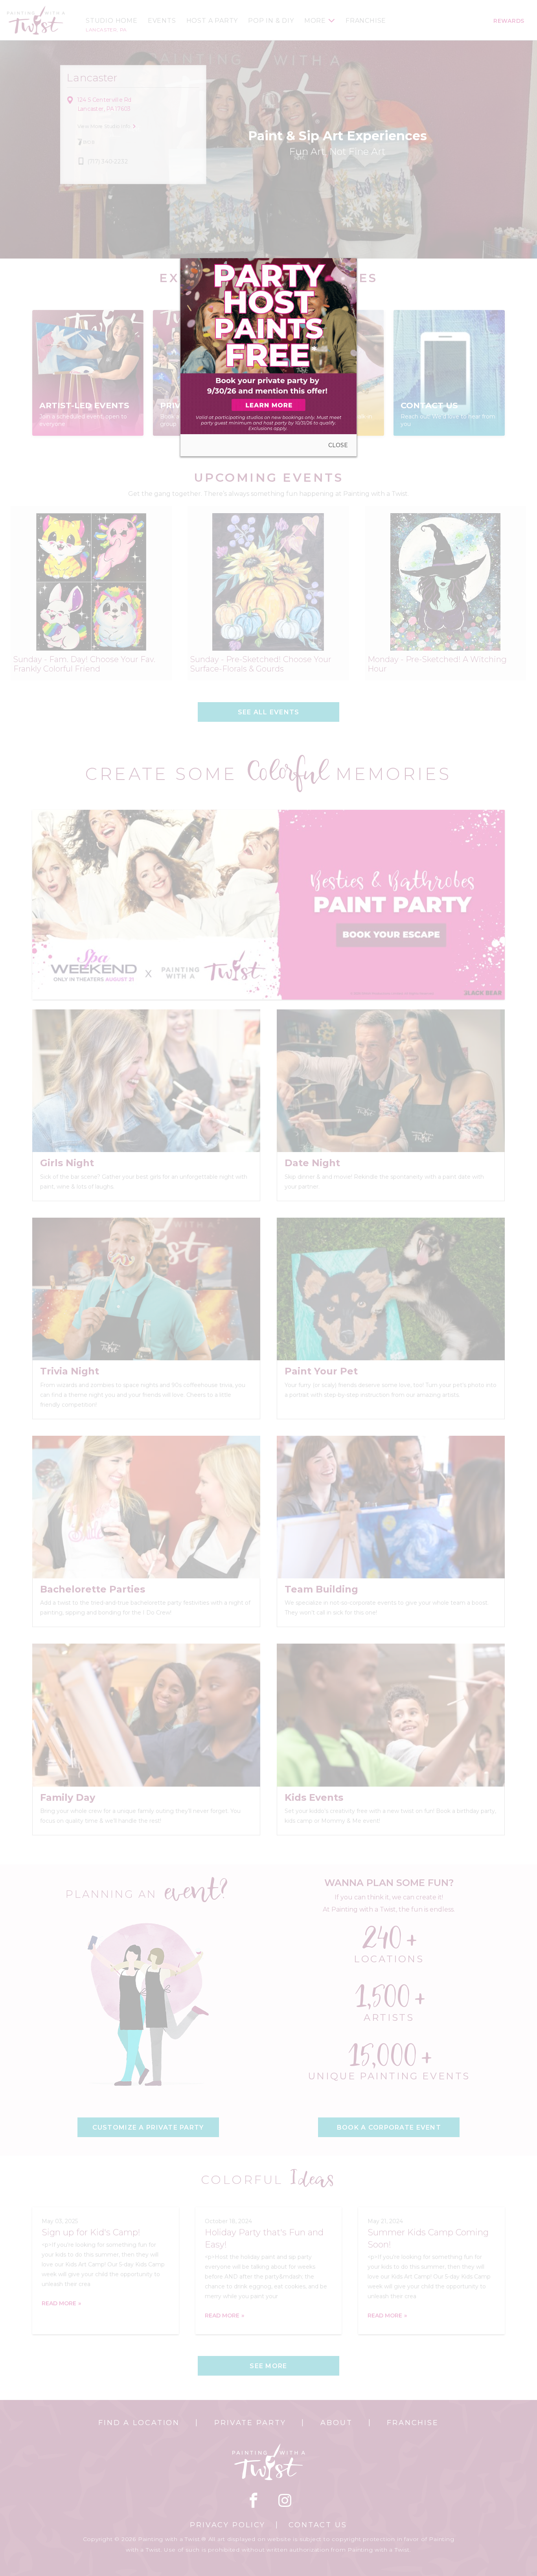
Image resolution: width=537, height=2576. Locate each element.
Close (338, 445)
